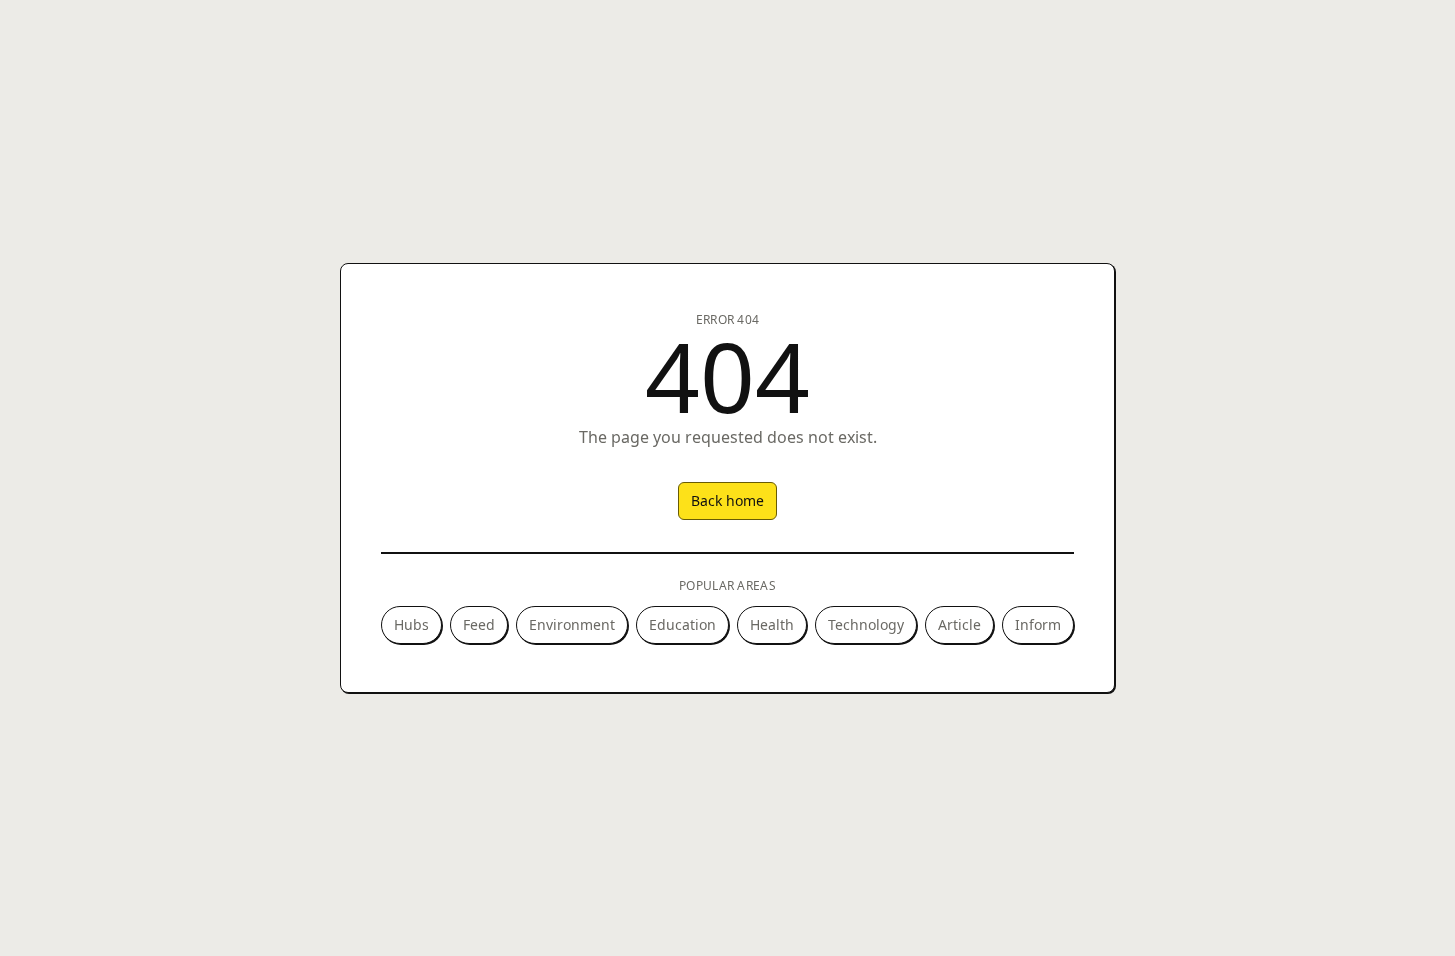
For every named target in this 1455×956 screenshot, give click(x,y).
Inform (1038, 624)
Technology (866, 624)
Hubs (411, 624)
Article (959, 624)
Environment (572, 624)
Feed (479, 624)
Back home (727, 500)
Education (682, 624)
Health (772, 624)
